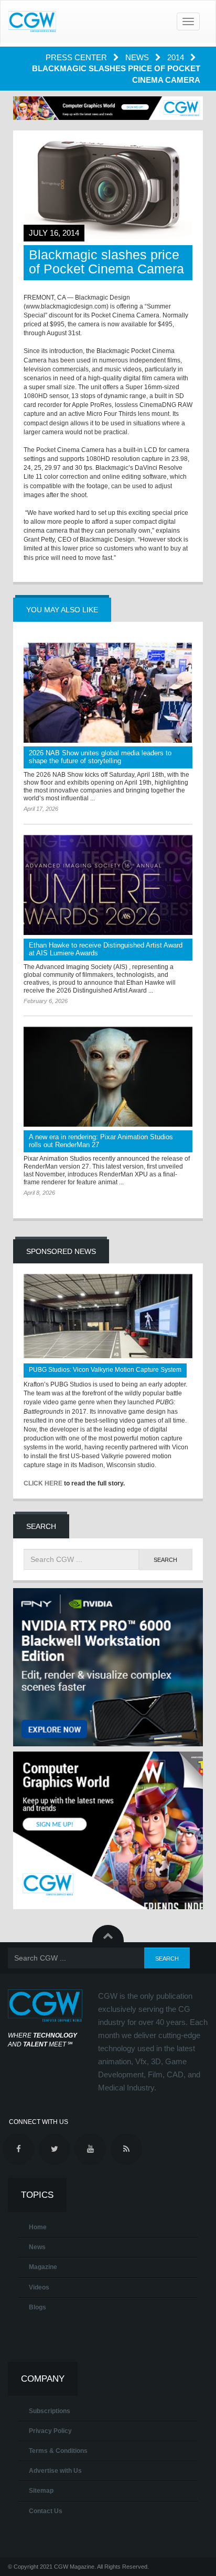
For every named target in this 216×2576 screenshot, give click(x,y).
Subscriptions (50, 2411)
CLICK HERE (43, 1483)
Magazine (43, 2267)
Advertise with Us (55, 2471)
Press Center (77, 57)
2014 (177, 57)
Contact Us (46, 2511)
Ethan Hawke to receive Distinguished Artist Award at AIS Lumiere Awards (106, 949)
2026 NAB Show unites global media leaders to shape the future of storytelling (100, 757)
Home (38, 2227)
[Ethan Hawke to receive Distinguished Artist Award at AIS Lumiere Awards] (108, 885)
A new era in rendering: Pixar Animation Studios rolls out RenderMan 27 (101, 1141)
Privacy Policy (50, 2431)
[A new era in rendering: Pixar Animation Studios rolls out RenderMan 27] (108, 1077)
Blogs (37, 2307)
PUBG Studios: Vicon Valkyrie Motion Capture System (105, 1370)
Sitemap (41, 2491)
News (138, 57)
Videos (39, 2287)
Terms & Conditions (58, 2451)
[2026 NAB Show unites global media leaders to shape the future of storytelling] (108, 693)
